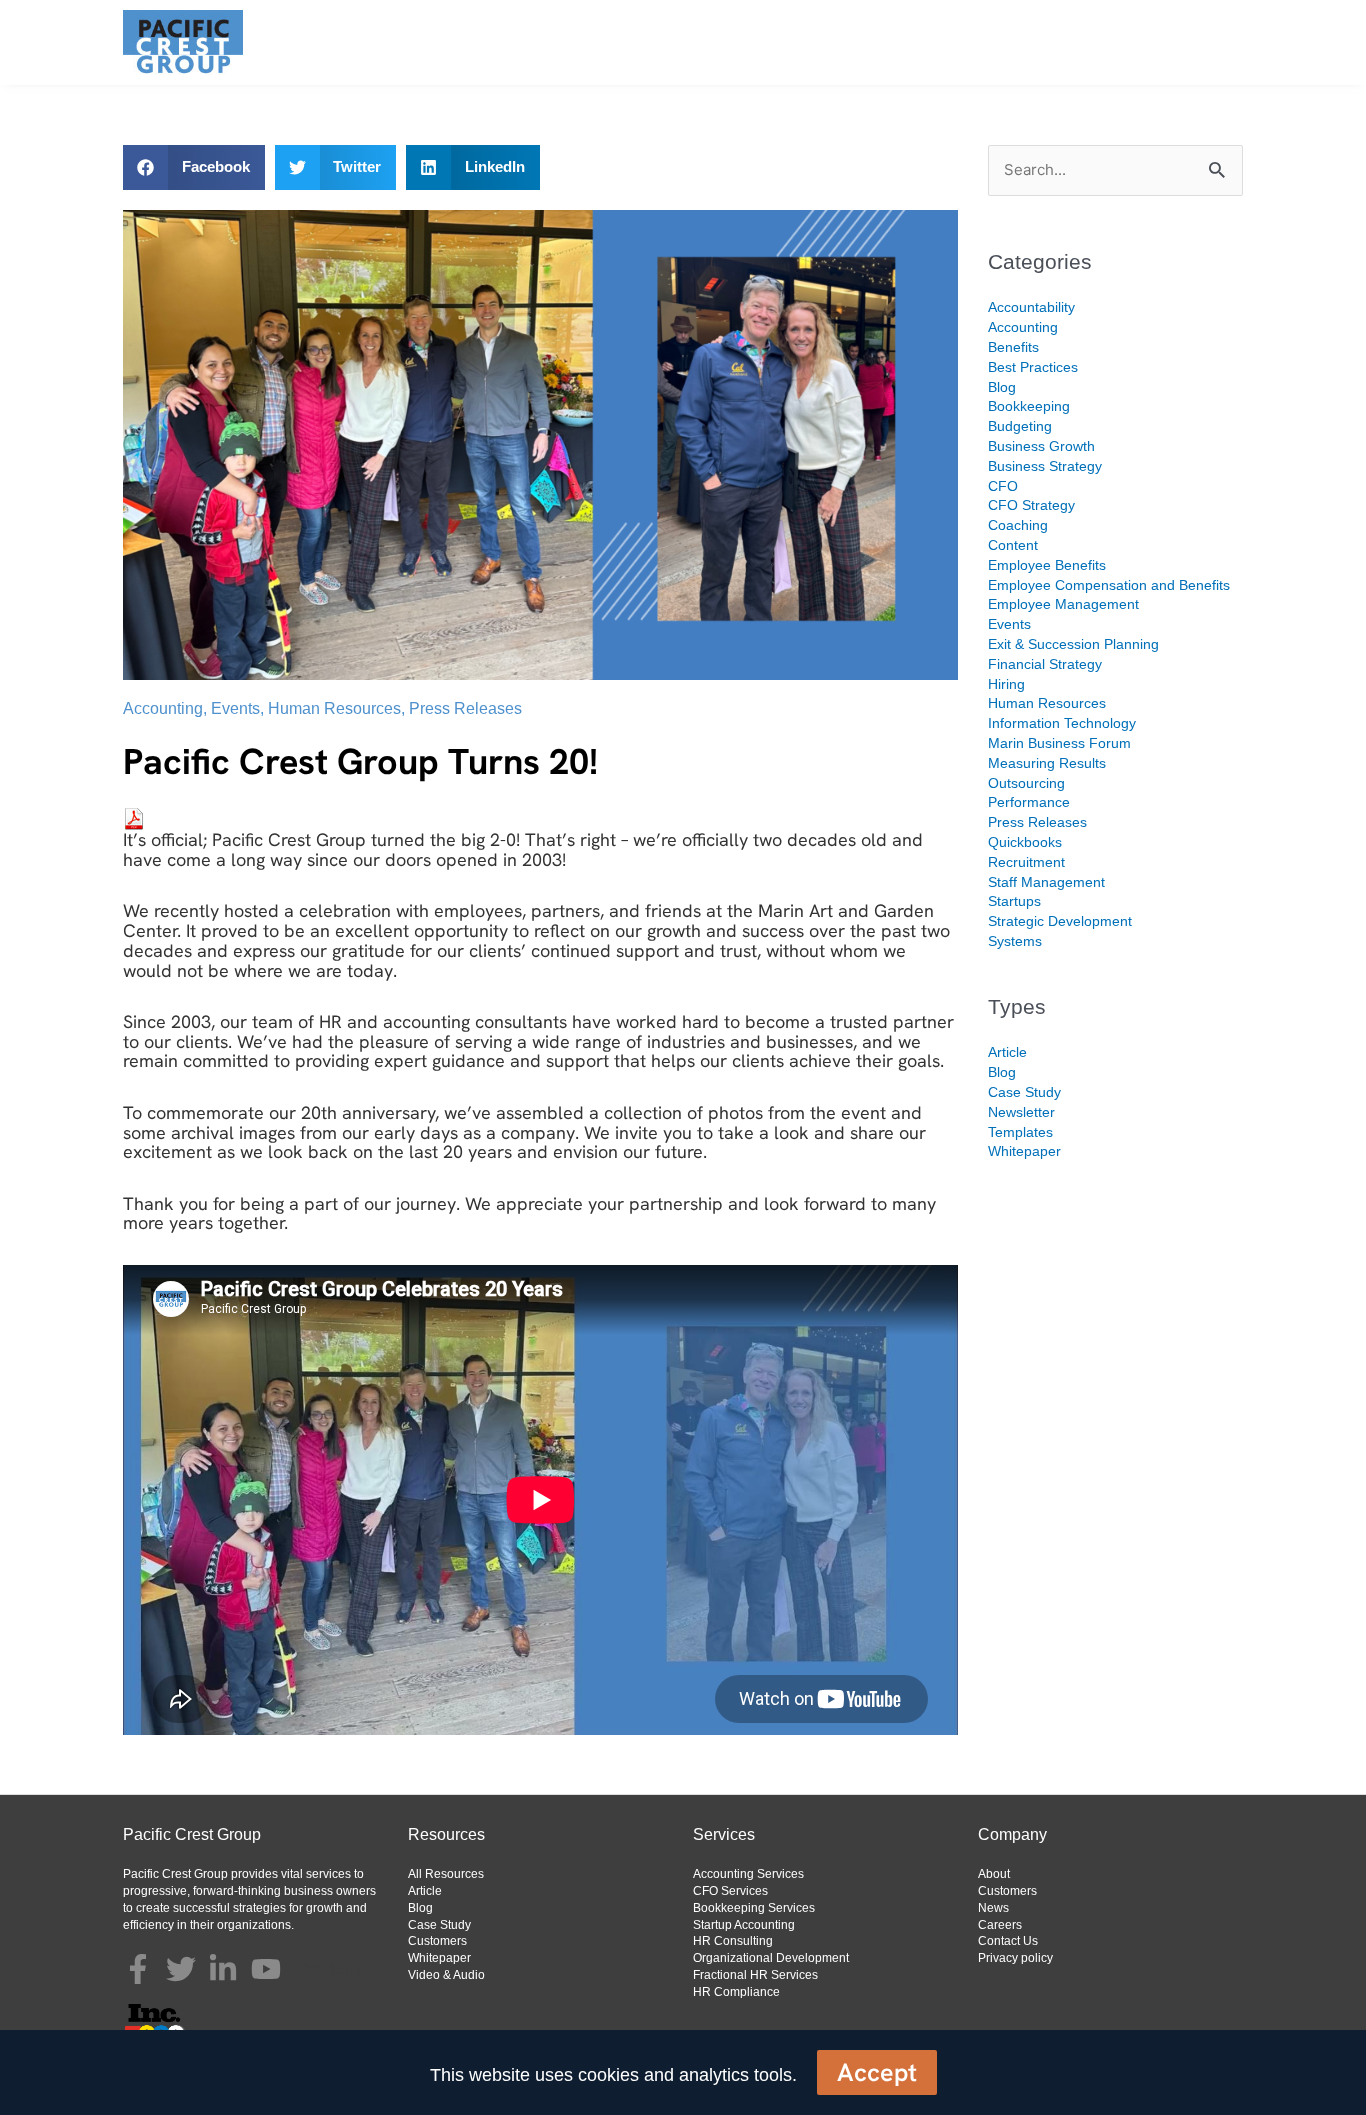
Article (1007, 1052)
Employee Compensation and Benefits (1109, 585)
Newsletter (1021, 1112)
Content (1013, 545)
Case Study (1024, 1092)
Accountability (1031, 307)
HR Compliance (736, 1992)
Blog (1002, 387)
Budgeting (1020, 426)
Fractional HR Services (755, 1975)
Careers (1000, 1925)
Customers (437, 1941)
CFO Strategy (1031, 505)
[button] (194, 167)
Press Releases (465, 708)
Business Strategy (1045, 466)
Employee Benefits (1047, 565)
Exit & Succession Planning (1073, 644)
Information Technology (1062, 723)
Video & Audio (446, 1975)
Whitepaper (1024, 1151)
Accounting (163, 708)
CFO (1003, 486)
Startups (1014, 901)
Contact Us (1008, 1941)
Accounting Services (748, 1874)
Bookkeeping (1029, 406)
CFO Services (730, 1891)
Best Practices (1033, 367)
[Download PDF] (134, 817)
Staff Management (1046, 882)
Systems (1015, 941)
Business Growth (1041, 446)
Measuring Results (1047, 763)
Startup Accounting (744, 1925)
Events (235, 708)
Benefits (1013, 347)
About (994, 1874)
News (993, 1908)
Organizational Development (771, 1958)
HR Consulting (733, 1941)
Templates (1020, 1132)
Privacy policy (1015, 1958)
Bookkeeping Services (754, 1908)
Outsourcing (1026, 783)
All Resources (446, 1874)
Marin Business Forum (1059, 743)
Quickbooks (1025, 842)
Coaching (1018, 525)
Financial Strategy (1045, 664)
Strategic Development (1060, 921)
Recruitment (1026, 862)
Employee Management (1063, 604)
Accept (877, 2072)
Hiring (1006, 684)
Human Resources (334, 708)
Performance (1029, 802)
